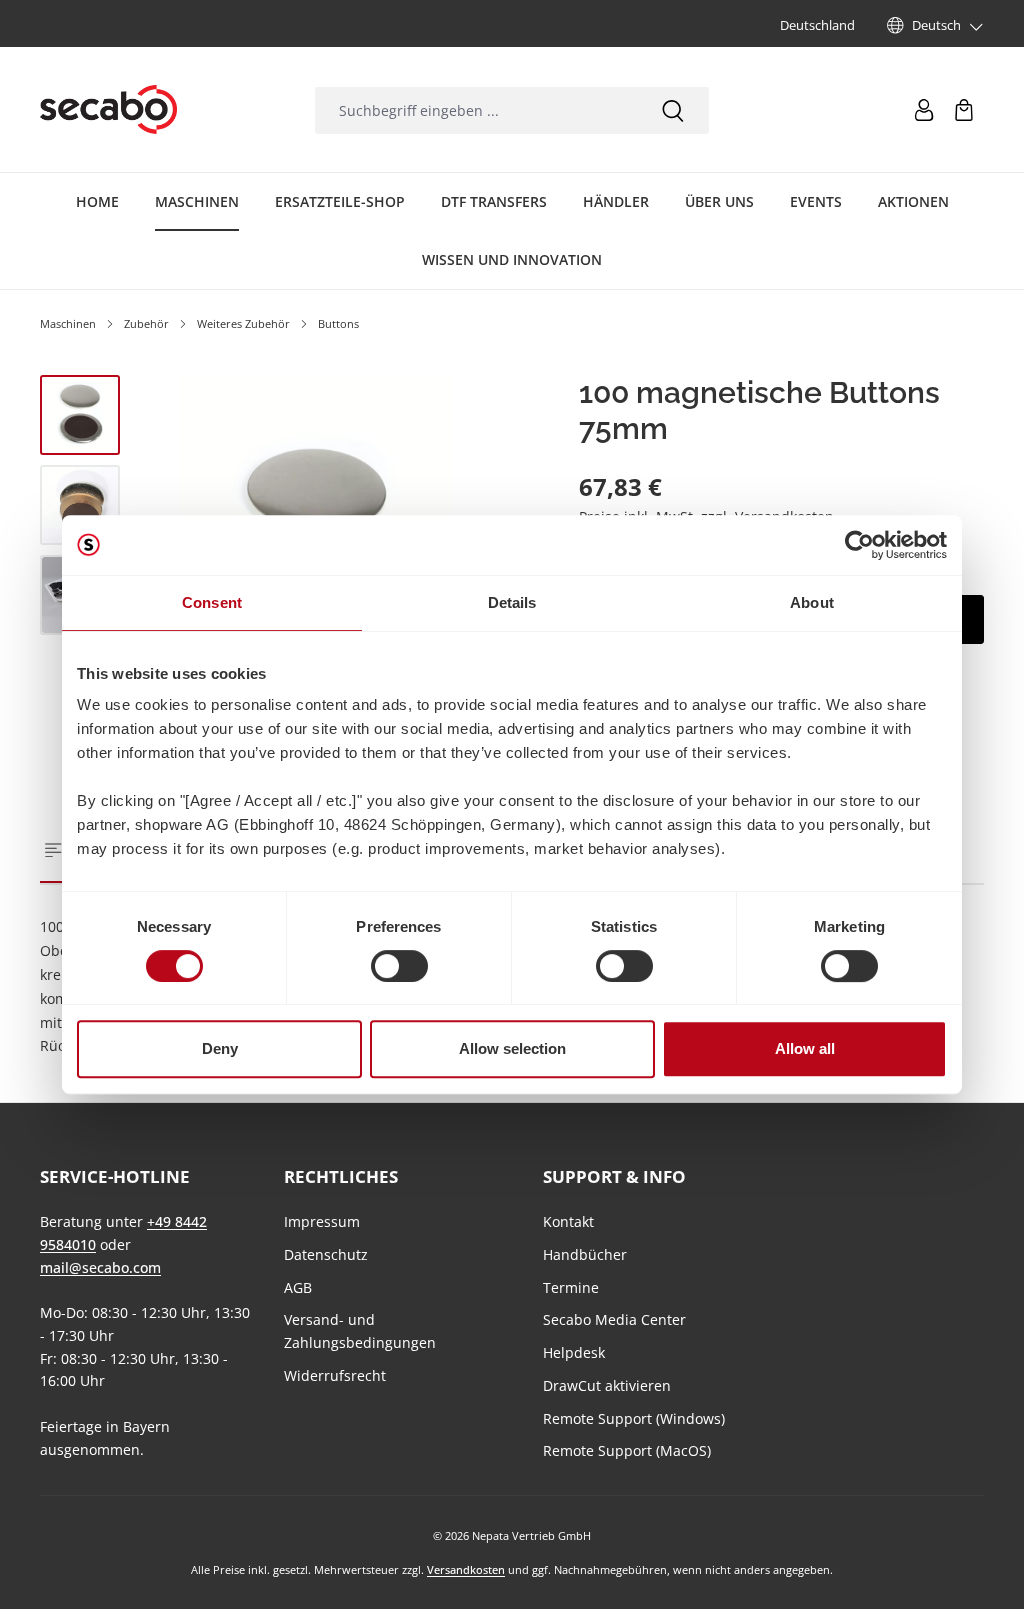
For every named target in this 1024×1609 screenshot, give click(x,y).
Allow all (805, 1048)
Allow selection (512, 1048)
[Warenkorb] (964, 110)
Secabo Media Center (614, 1319)
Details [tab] (512, 602)
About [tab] (812, 602)
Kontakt (568, 1221)
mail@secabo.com (100, 1267)
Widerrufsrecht (335, 1375)
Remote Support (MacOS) (627, 1450)
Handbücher (585, 1254)
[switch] (399, 966)
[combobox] (475, 110)
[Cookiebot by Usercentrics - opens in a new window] (859, 545)
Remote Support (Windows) (634, 1418)
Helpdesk (574, 1352)
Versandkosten (466, 1569)
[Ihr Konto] (924, 110)
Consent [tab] (212, 602)
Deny (220, 1048)
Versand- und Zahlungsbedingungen (360, 1331)
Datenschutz (326, 1254)
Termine (571, 1287)
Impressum (322, 1221)
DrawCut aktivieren (607, 1385)
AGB (298, 1287)
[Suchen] (673, 110)
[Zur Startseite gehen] (108, 110)
